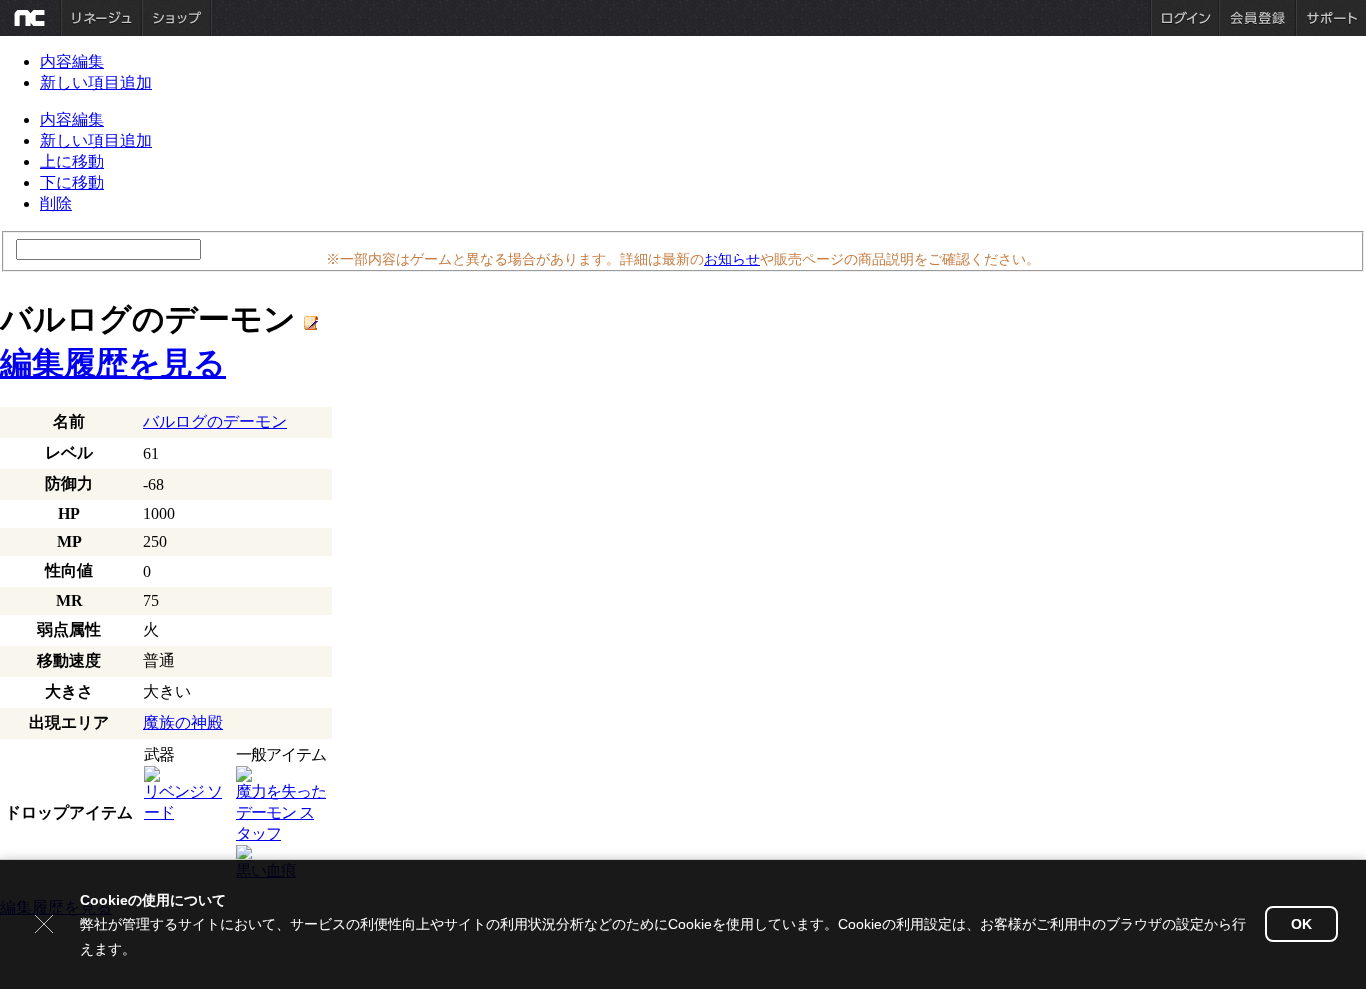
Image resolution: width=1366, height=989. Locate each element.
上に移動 (72, 161)
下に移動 (72, 182)
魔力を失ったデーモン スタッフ (281, 812)
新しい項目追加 (96, 82)
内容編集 (72, 61)
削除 (56, 203)
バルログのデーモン (215, 421)
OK (1301, 924)
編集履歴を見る (113, 363)
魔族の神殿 (183, 722)
